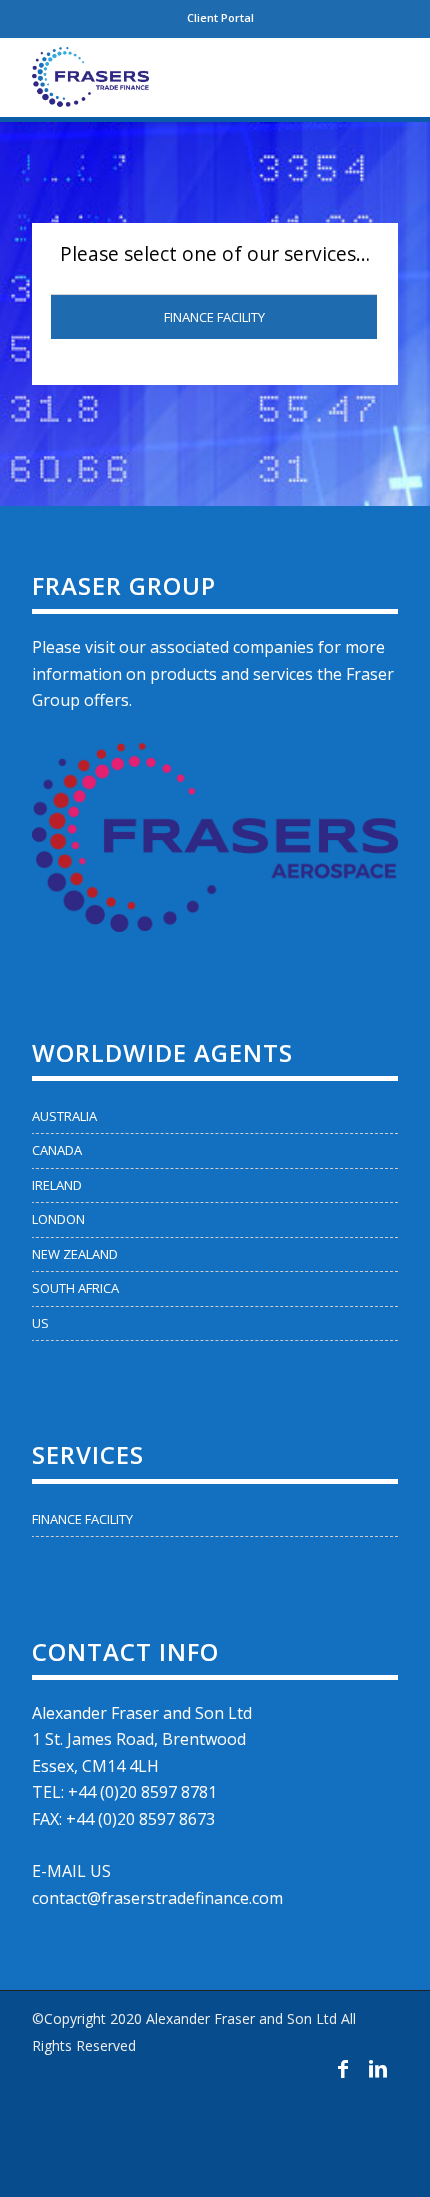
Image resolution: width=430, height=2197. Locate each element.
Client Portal (220, 17)
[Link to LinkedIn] (378, 2069)
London (58, 1219)
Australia (64, 1116)
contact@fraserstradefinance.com (157, 1898)
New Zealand (75, 1254)
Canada (57, 1150)
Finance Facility (214, 317)
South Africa (75, 1288)
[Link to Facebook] (343, 2069)
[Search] (323, 77)
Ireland (57, 1185)
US (40, 1323)
